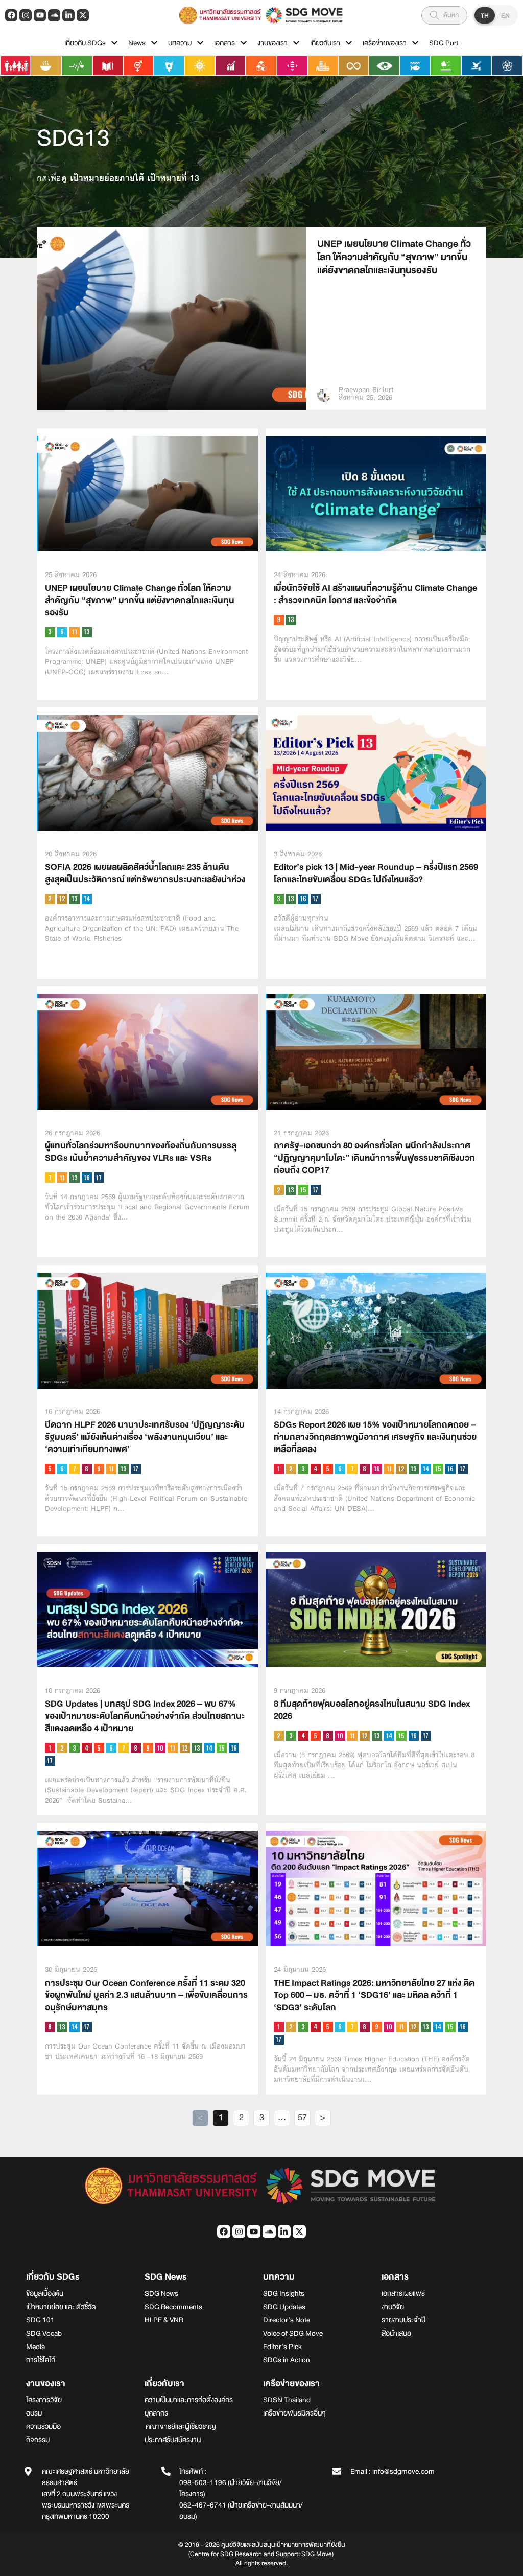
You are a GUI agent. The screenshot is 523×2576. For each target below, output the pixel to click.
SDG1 (279, 1469)
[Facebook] (11, 15)
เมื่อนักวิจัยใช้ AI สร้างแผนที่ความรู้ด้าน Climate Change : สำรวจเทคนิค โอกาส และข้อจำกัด (375, 594)
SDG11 (75, 632)
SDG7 (50, 1178)
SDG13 (87, 632)
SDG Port (444, 43)
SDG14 (87, 899)
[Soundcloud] (54, 15)
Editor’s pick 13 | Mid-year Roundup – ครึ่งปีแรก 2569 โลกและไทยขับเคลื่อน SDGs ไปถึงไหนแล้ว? (376, 873)
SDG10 (377, 1469)
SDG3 (50, 632)
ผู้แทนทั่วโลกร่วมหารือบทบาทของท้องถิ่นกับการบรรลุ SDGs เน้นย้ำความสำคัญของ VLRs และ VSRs (141, 1152)
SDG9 (279, 620)
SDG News (166, 2277)
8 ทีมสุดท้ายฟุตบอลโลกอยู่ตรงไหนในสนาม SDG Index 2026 (372, 1710)
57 (304, 2118)
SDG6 (62, 632)
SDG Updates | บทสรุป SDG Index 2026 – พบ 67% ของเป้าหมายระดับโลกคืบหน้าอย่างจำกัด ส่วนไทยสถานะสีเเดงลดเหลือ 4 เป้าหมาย (145, 1716)
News (137, 43)
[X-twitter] (83, 15)
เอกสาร (224, 43)
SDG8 (87, 1469)
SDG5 (50, 1469)
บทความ (180, 43)
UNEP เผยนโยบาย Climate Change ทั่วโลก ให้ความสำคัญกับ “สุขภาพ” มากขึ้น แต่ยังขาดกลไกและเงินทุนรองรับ (394, 257)
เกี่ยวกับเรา (325, 43)
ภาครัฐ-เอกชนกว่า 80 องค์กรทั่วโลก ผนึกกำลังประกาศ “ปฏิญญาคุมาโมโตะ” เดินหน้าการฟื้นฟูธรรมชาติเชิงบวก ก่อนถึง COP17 (374, 1158)
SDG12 (62, 899)
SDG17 (316, 899)
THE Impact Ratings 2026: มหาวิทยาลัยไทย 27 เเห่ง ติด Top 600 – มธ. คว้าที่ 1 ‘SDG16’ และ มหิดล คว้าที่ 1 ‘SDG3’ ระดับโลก (374, 1995)
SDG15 (303, 1190)
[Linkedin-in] (68, 15)
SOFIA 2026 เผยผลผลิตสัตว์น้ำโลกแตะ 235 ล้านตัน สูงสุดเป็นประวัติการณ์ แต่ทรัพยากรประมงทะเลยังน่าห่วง (145, 873)
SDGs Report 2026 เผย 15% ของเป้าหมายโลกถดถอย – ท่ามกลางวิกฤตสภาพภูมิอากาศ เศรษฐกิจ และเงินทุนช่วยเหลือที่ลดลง (375, 1437)
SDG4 (316, 1469)
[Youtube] (40, 15)
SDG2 (50, 899)
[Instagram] (26, 15)
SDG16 (303, 899)
